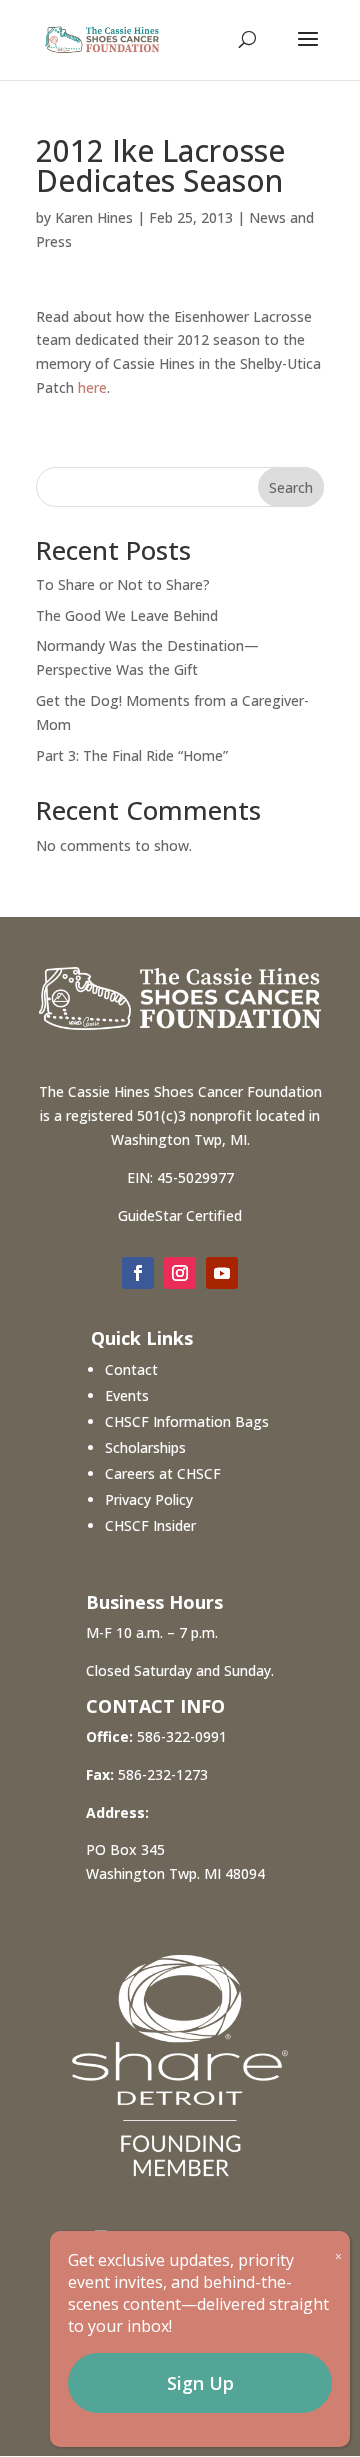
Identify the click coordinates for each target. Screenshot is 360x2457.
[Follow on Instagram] (180, 1273)
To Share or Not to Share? (123, 584)
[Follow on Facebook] (138, 1273)
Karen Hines (94, 217)
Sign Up (200, 2383)
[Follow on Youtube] (222, 1273)
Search (291, 487)
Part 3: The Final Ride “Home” (132, 755)
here (92, 387)
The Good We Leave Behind (127, 615)
